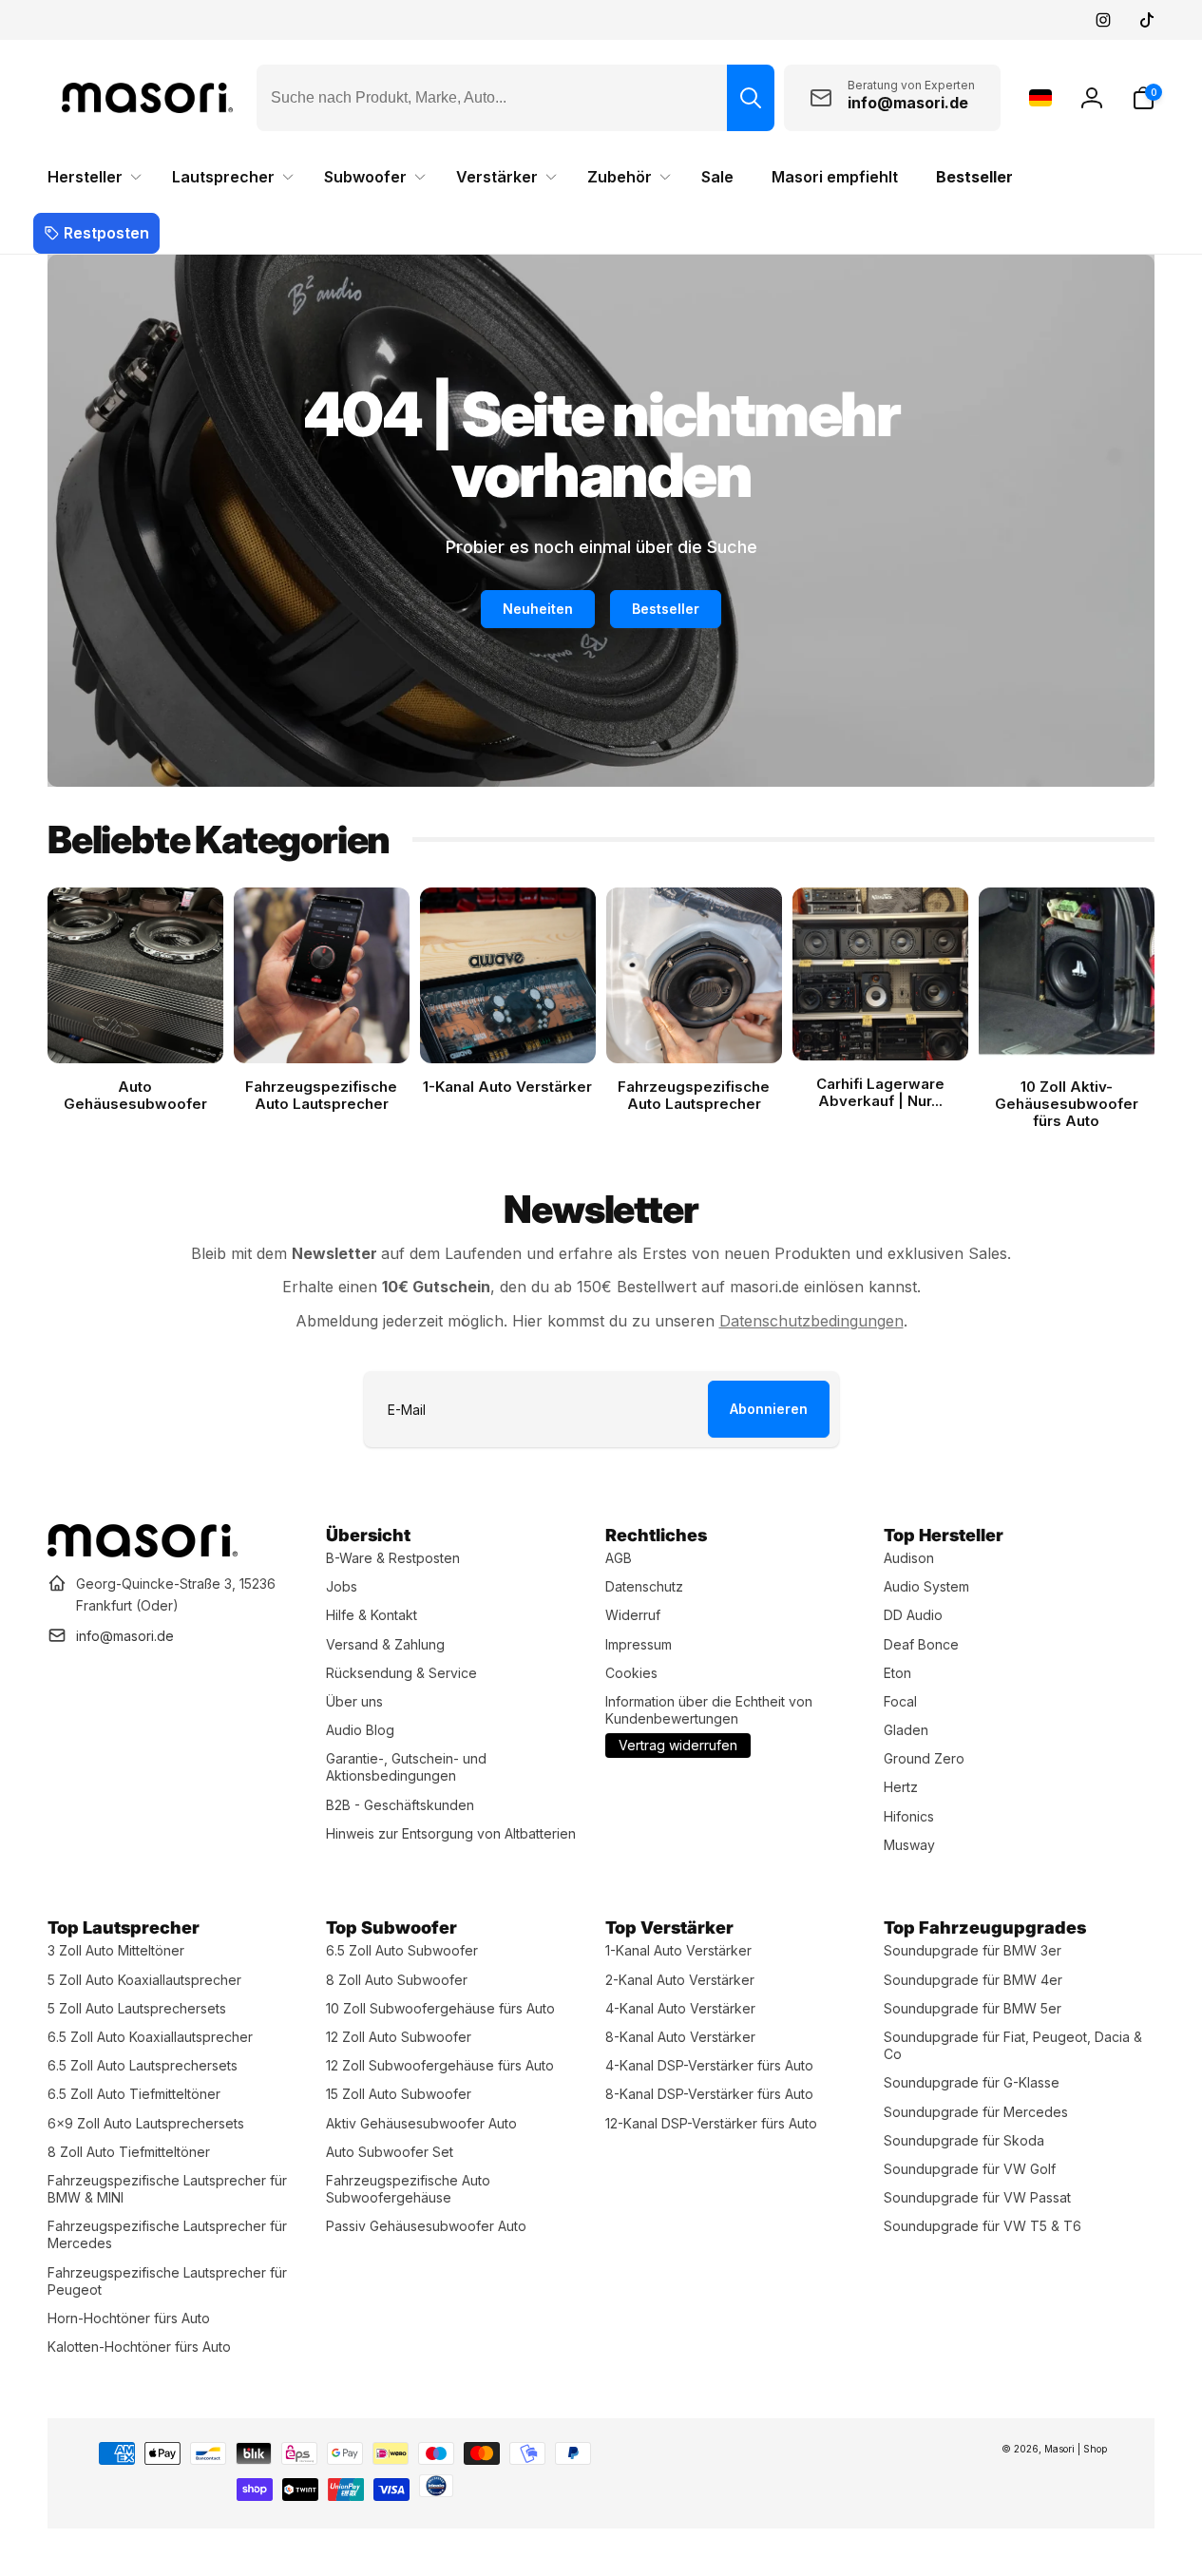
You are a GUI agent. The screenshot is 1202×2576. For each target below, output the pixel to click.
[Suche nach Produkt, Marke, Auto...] (751, 98)
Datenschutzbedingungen (811, 1321)
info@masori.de (125, 1636)
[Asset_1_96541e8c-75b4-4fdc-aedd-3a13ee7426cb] (143, 1552)
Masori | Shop (1076, 2449)
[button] (1143, 98)
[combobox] (515, 98)
